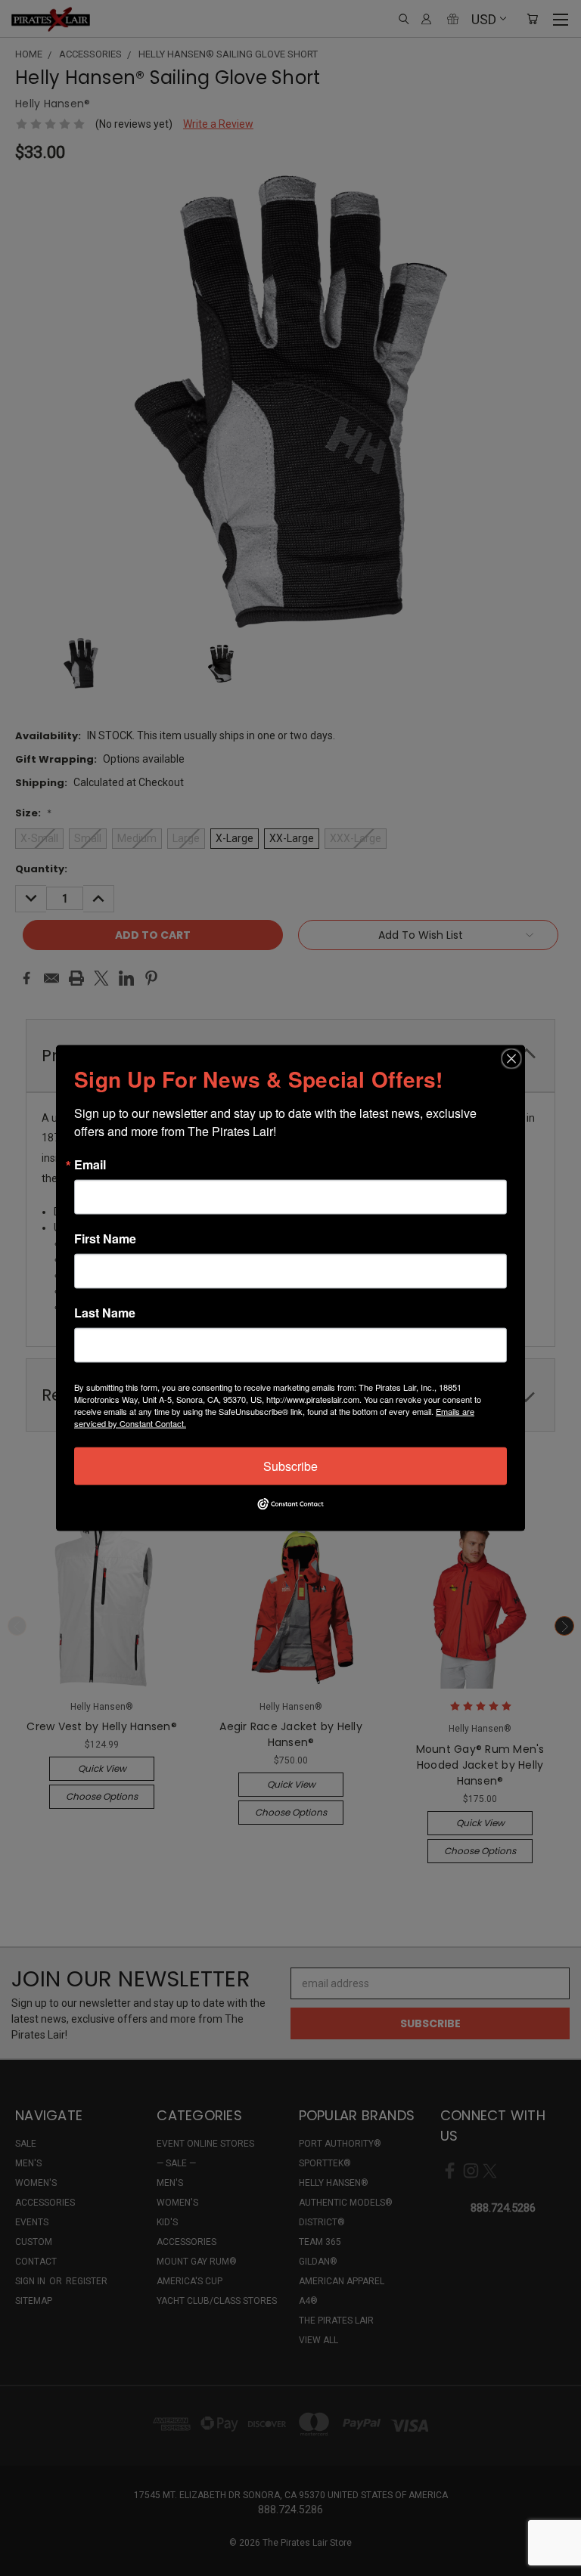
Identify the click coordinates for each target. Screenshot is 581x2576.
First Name (105, 1239)
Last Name (105, 1313)
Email (90, 1165)
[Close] (511, 1059)
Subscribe (290, 1466)
